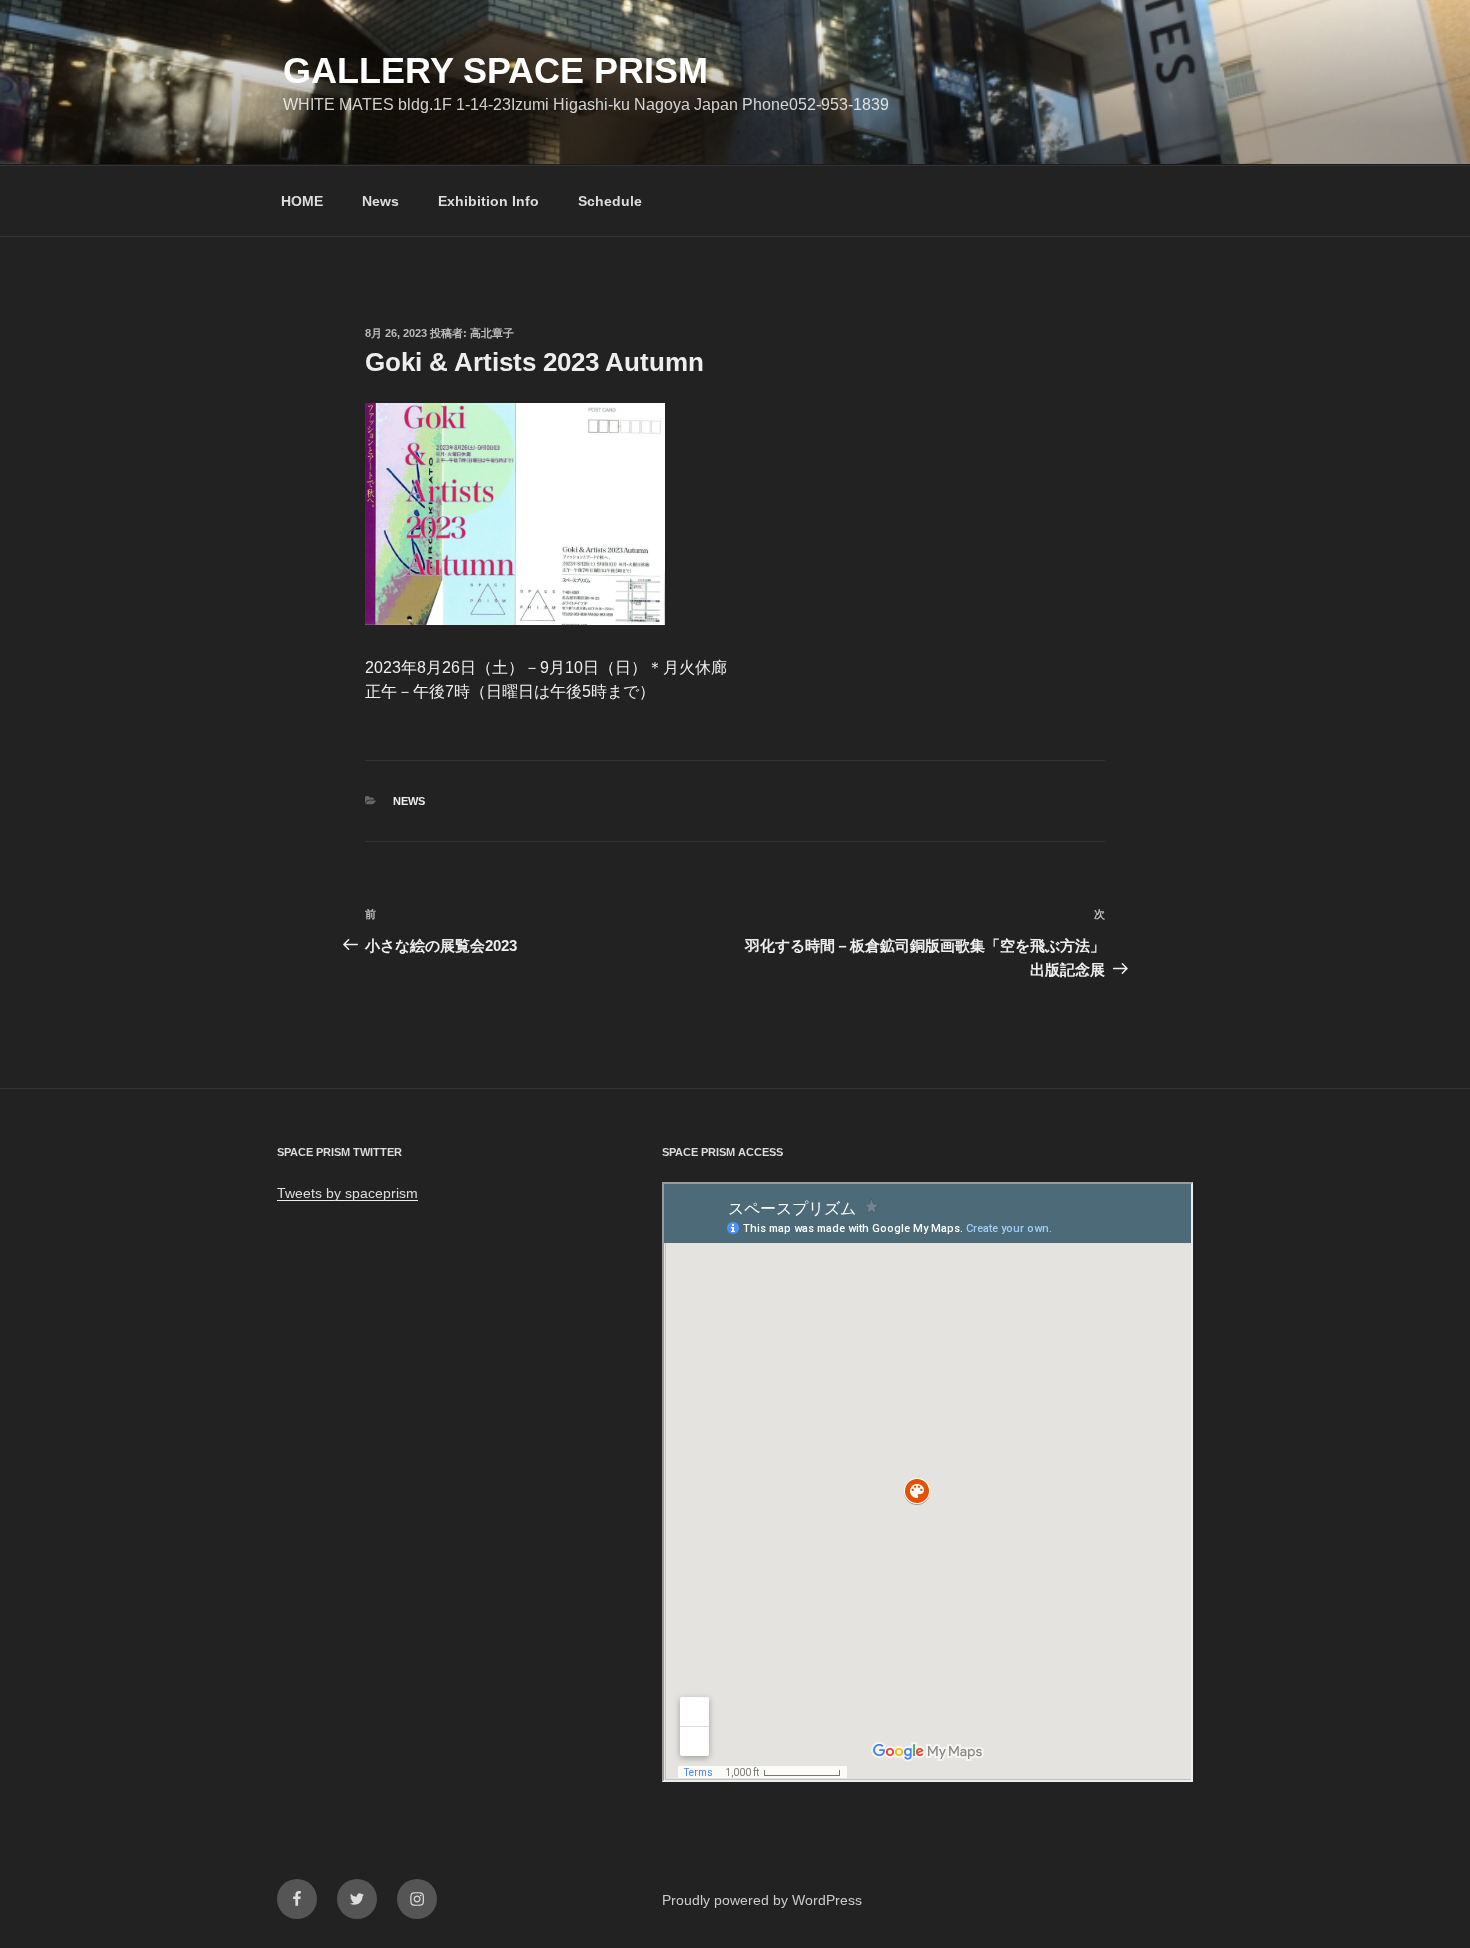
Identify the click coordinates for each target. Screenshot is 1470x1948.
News (380, 201)
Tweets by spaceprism (347, 1193)
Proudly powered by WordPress (762, 1900)
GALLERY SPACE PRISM (495, 70)
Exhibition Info (488, 201)
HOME (302, 201)
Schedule (610, 201)
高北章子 (492, 333)
